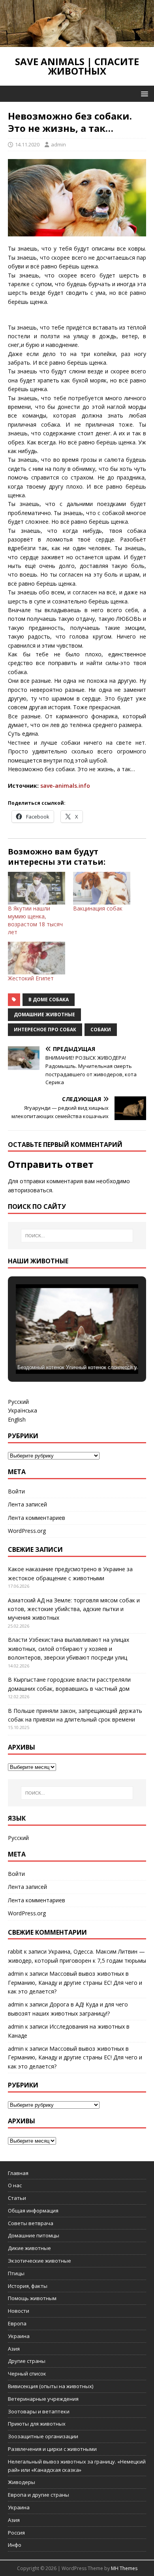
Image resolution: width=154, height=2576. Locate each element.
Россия (16, 2533)
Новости (19, 2311)
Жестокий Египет (31, 978)
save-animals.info (65, 786)
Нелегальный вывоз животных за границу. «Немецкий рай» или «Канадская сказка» (77, 2466)
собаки (101, 1029)
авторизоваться (30, 1190)
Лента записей (27, 1504)
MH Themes (124, 2568)
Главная (18, 2173)
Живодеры (22, 2482)
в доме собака (49, 999)
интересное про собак (45, 1029)
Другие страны (27, 2361)
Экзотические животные (39, 2261)
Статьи (17, 2198)
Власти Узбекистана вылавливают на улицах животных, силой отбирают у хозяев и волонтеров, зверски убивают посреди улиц (69, 1649)
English (17, 1419)
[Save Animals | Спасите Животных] (77, 42)
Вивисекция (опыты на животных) (51, 2386)
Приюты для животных (37, 2424)
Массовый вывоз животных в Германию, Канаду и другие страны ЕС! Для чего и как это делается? (75, 1982)
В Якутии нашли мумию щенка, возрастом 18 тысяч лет (35, 920)
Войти (16, 1491)
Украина (19, 2336)
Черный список (27, 2374)
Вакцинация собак (98, 908)
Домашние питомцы (34, 2235)
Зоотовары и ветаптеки (39, 2411)
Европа (17, 2323)
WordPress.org (27, 1531)
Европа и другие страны (38, 2495)
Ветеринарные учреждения (43, 2399)
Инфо (15, 2545)
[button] (143, 93)
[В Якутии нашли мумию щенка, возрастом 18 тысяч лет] (37, 888)
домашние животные (44, 1014)
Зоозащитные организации (43, 2436)
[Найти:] (77, 1236)
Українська (23, 1410)
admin (58, 144)
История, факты (28, 2286)
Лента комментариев (37, 1518)
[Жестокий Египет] (37, 958)
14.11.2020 (27, 144)
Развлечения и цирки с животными (52, 2449)
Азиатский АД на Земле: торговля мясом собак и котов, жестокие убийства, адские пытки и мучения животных (74, 1609)
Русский (18, 1402)
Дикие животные (29, 2248)
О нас (15, 2185)
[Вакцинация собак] (102, 888)
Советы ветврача (31, 2223)
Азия (14, 2349)
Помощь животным (32, 2298)
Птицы (16, 2273)
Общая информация (33, 2211)
